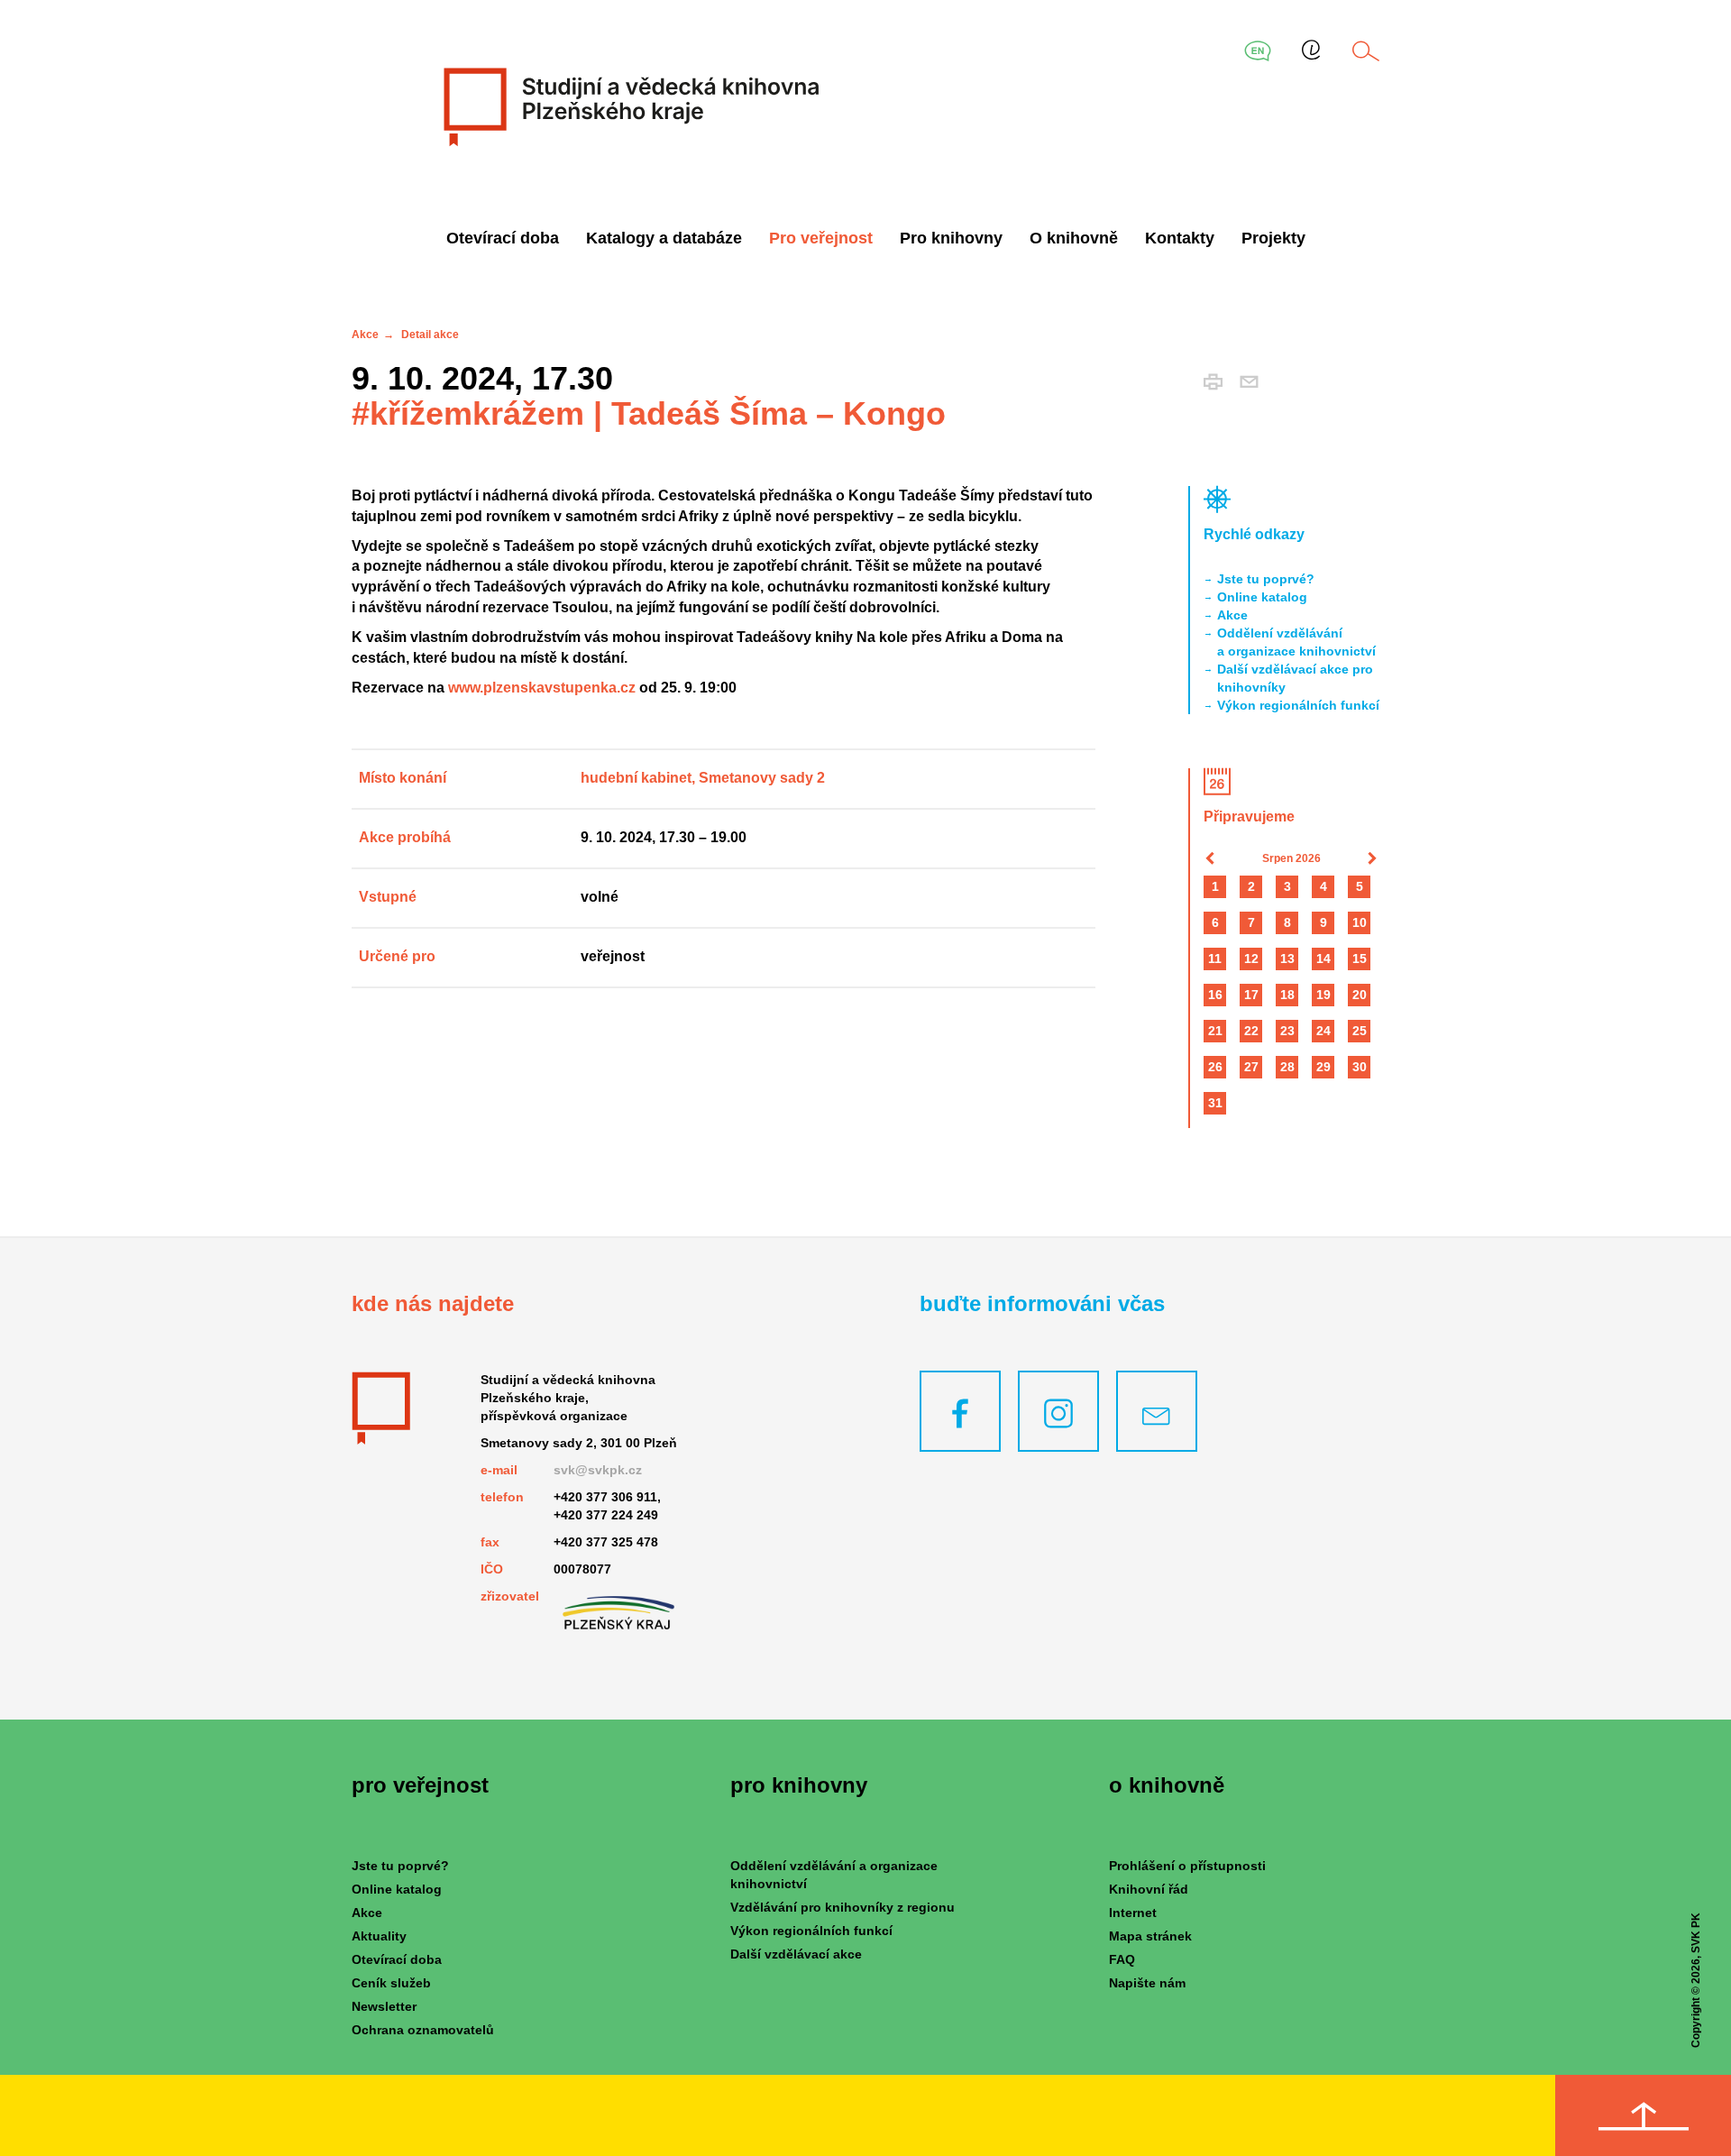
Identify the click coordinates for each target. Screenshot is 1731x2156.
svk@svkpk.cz (598, 1470)
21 (1215, 1031)
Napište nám (1147, 1983)
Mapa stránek (1150, 1936)
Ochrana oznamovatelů (423, 2030)
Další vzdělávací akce (796, 1954)
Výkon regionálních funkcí (1298, 705)
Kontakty (1180, 238)
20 (1360, 995)
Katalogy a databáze (664, 238)
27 (1251, 1067)
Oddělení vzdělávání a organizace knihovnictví (1296, 642)
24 (1323, 1031)
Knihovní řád (1149, 1889)
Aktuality (379, 1936)
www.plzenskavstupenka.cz (542, 688)
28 (1287, 1067)
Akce (365, 335)
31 (1215, 1103)
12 (1251, 959)
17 (1251, 995)
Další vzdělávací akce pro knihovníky (1295, 678)
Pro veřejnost (821, 238)
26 (1215, 1067)
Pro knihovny (951, 238)
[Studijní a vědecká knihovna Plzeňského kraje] (629, 106)
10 (1360, 922)
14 (1323, 959)
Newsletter (384, 2006)
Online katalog (1262, 597)
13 (1287, 959)
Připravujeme (1249, 817)
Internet (1133, 1913)
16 (1215, 995)
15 (1360, 959)
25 (1360, 1031)
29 (1323, 1067)
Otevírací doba (503, 238)
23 (1287, 1031)
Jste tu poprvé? (1266, 579)
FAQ (1122, 1959)
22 (1251, 1031)
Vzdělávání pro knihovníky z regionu (843, 1907)
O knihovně (1074, 238)
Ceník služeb (391, 1983)
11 (1215, 959)
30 (1360, 1067)
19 (1323, 995)
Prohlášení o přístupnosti (1187, 1866)
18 (1287, 995)
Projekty (1273, 238)
